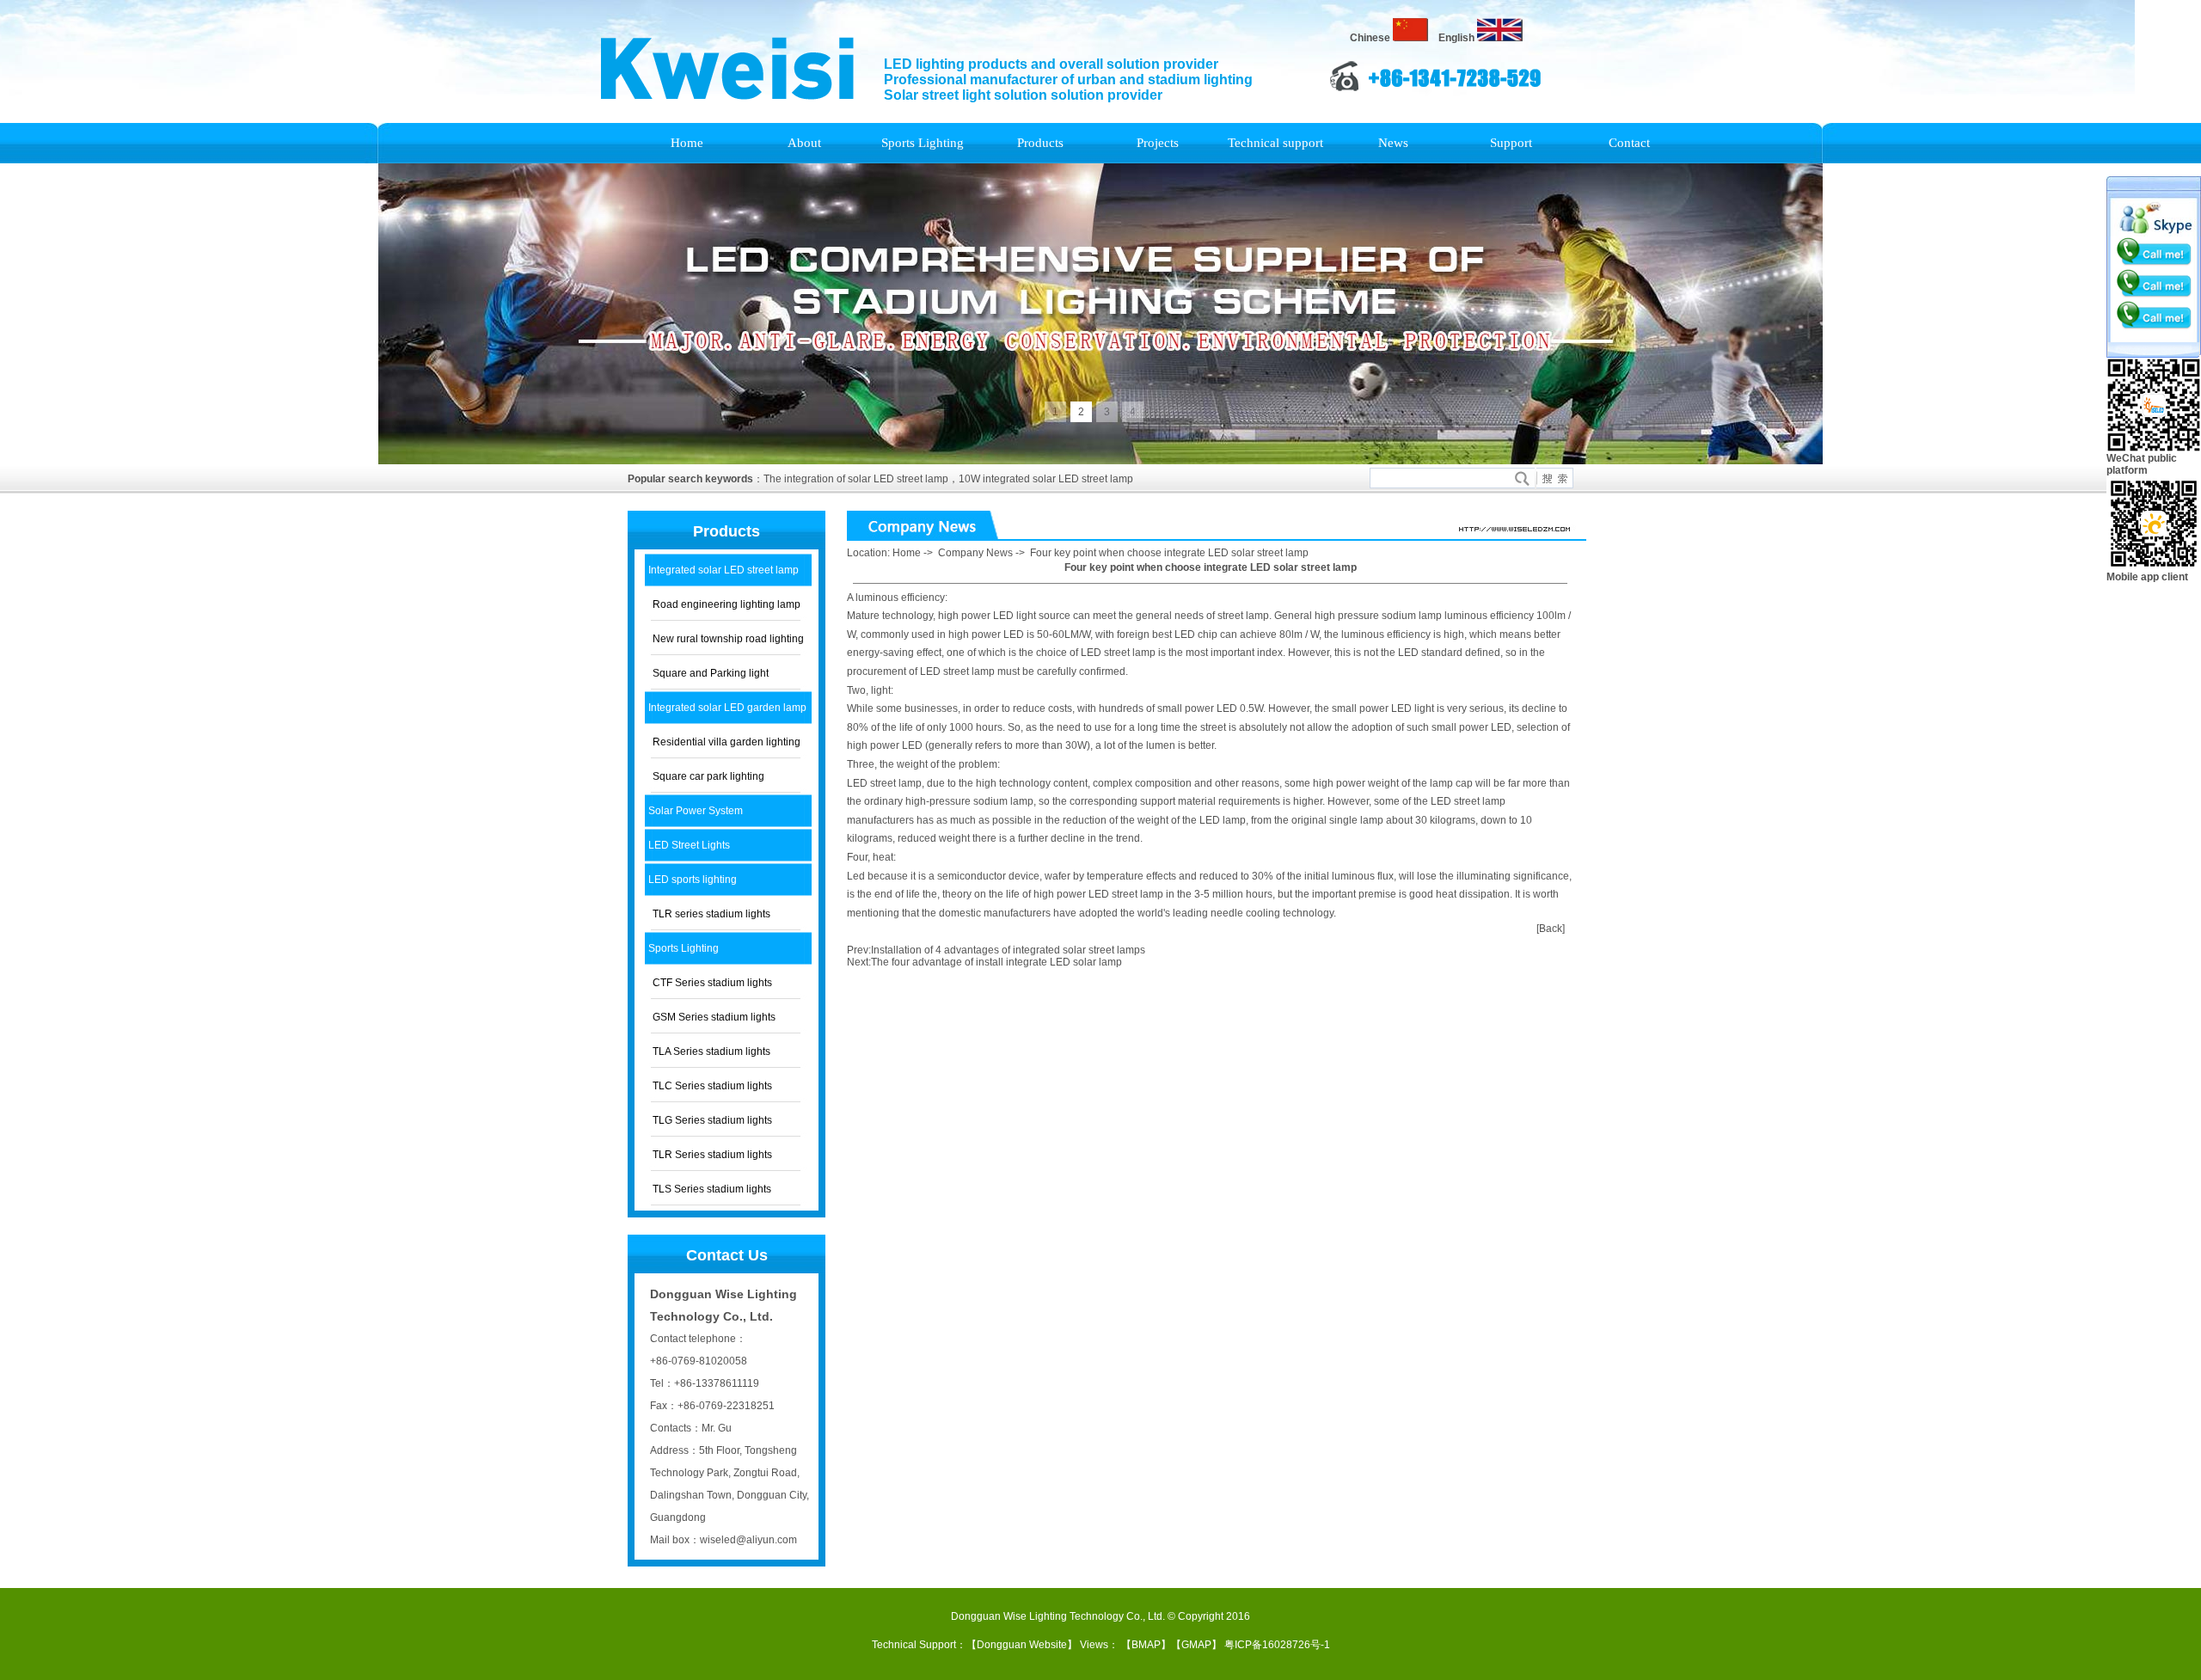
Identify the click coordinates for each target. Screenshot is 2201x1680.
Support (1511, 143)
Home (687, 143)
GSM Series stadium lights (714, 1017)
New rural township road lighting (728, 639)
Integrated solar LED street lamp (723, 570)
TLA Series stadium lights (711, 1052)
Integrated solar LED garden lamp (727, 708)
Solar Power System (696, 811)
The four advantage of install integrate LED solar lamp (996, 962)
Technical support (1275, 143)
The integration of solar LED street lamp (856, 479)
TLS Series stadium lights (712, 1189)
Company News (975, 553)
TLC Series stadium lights (712, 1086)
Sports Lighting (923, 143)
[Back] (1551, 929)
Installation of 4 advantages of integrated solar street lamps (1008, 950)
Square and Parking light (711, 673)
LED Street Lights (689, 845)
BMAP (1146, 1645)
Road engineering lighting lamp (727, 604)
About (804, 143)
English (1458, 38)
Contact (1629, 143)
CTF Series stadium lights (712, 983)
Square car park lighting (708, 776)
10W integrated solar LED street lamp (1046, 479)
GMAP (1196, 1645)
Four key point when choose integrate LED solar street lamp (1169, 553)
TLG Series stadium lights (712, 1120)
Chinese (1371, 38)
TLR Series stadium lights (712, 1155)
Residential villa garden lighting (727, 742)
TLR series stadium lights (711, 914)
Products (1040, 143)
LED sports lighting (693, 880)
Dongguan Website (1022, 1645)
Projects (1158, 143)
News (1393, 143)
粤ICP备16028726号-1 (1277, 1645)
